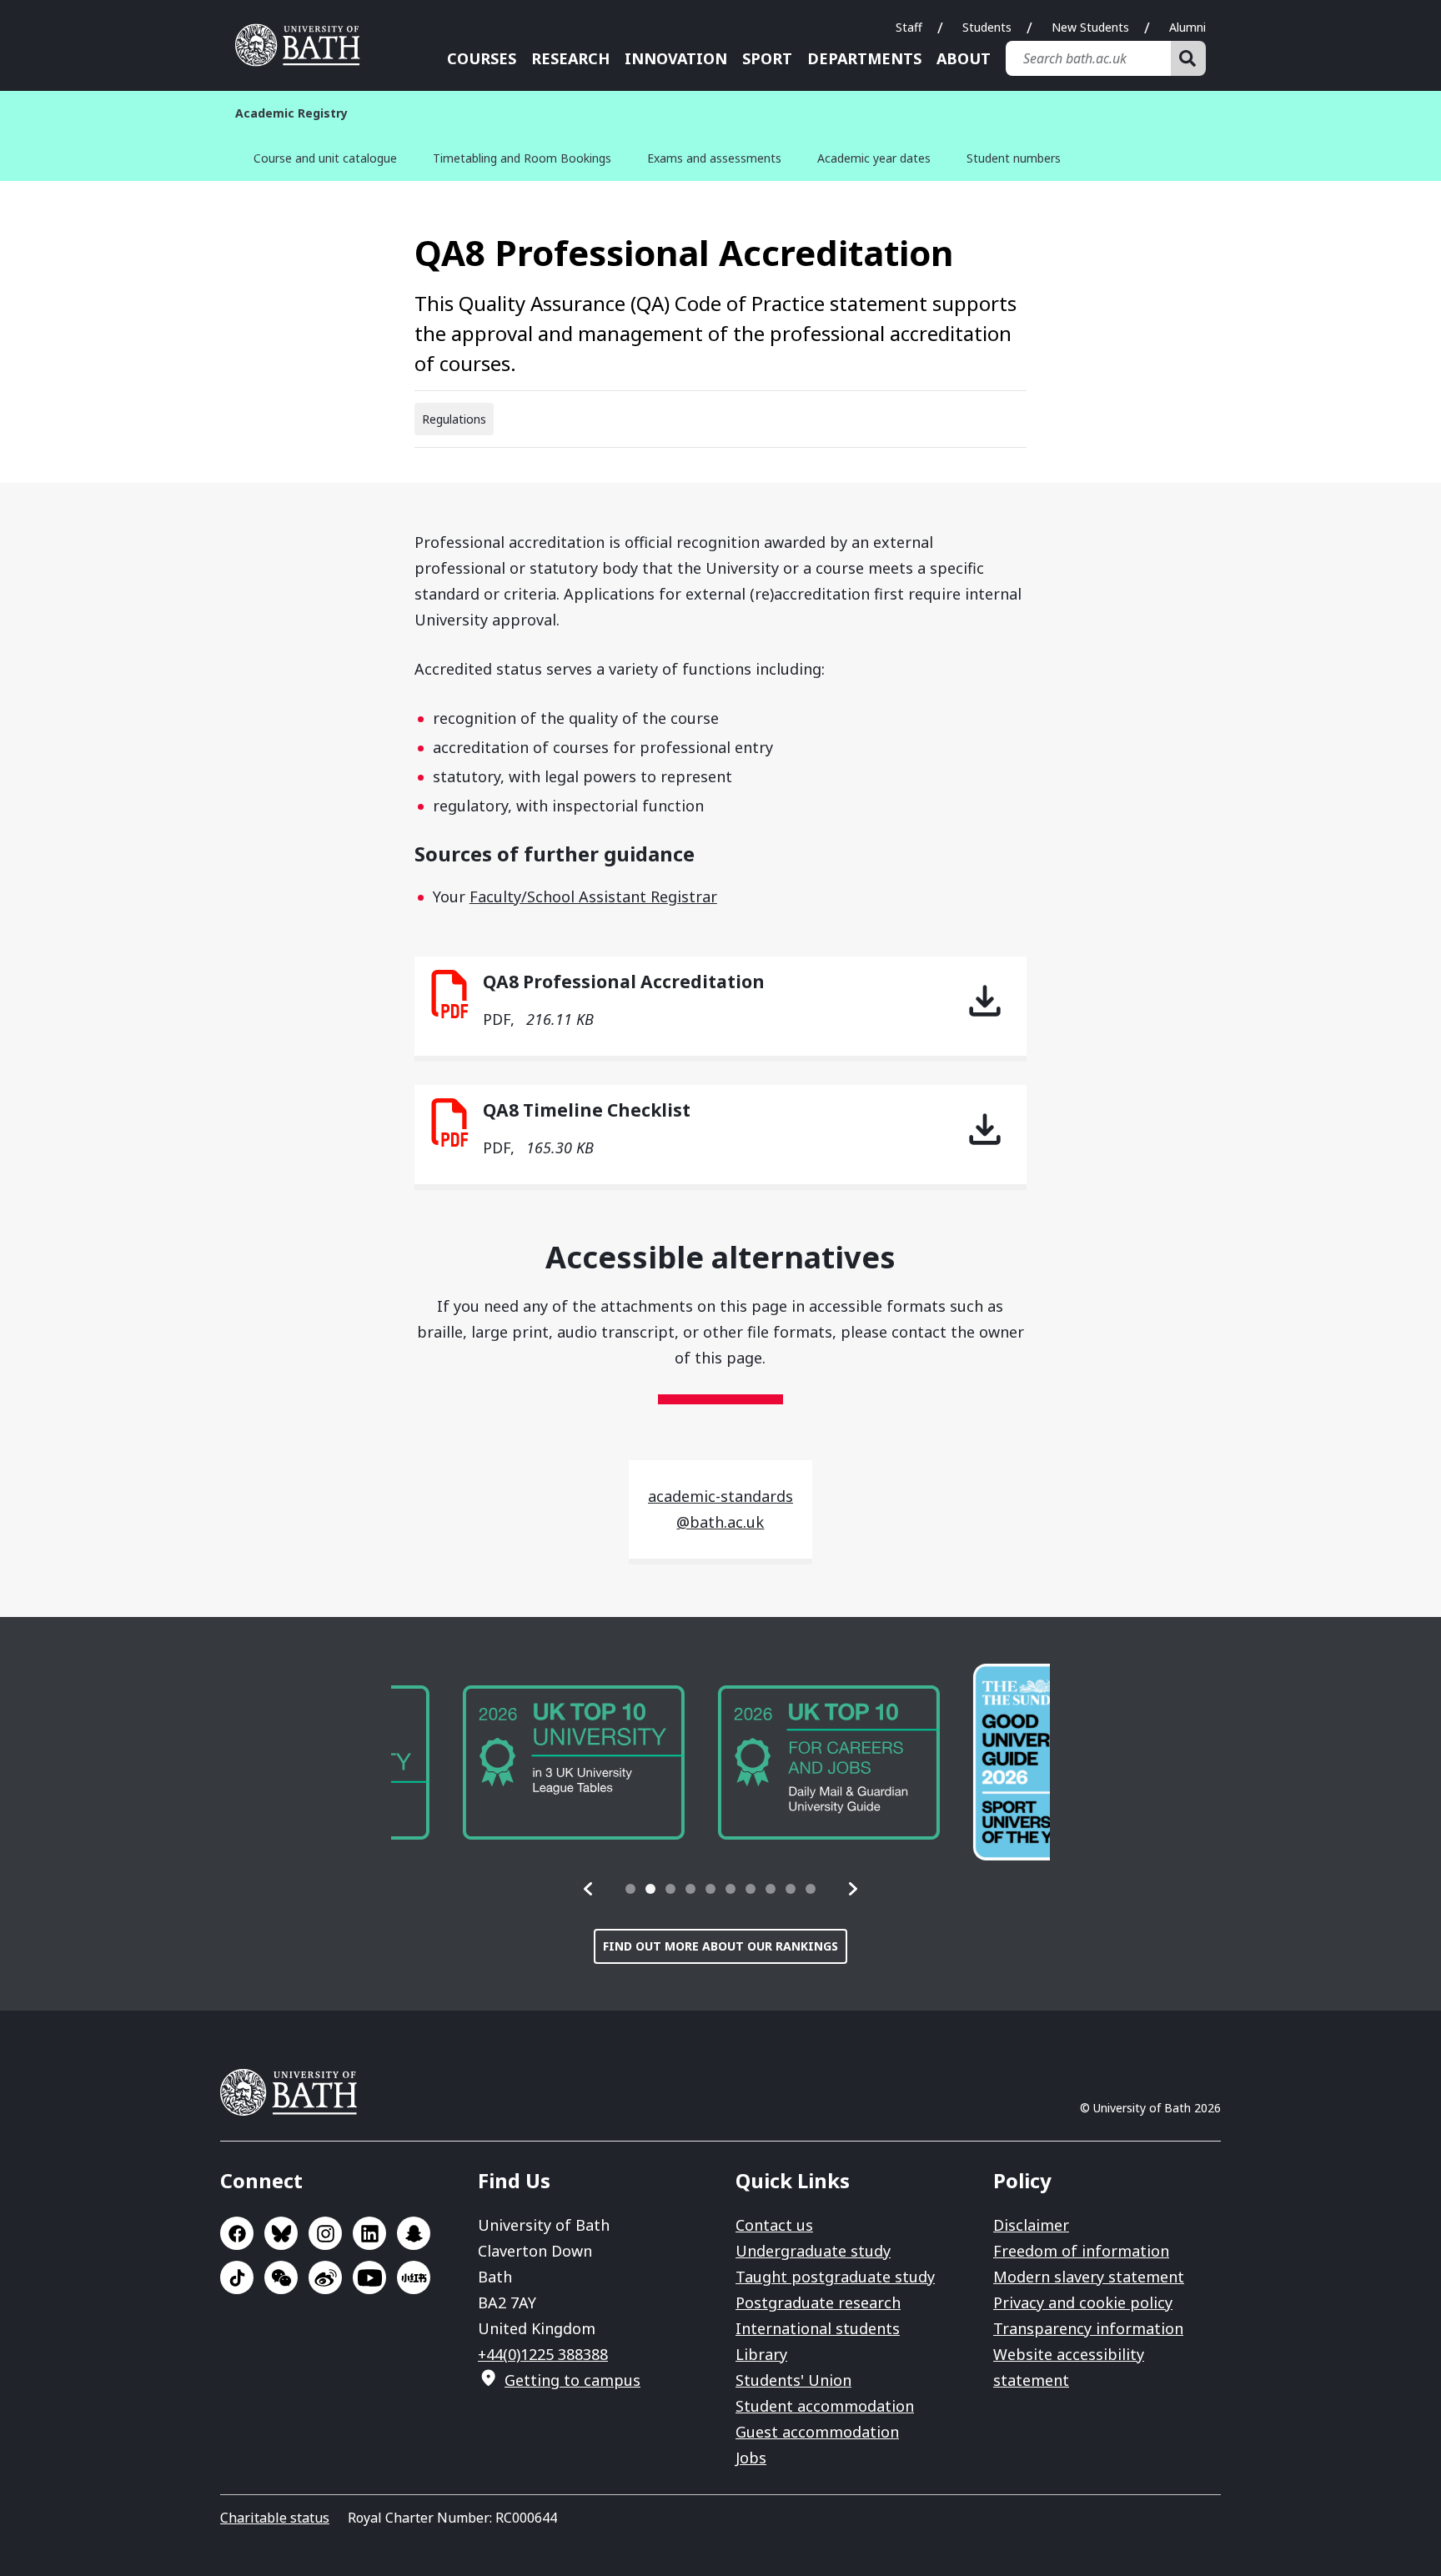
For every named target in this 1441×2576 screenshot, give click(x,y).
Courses (482, 58)
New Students (1090, 27)
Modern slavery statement (1089, 2277)
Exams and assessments (714, 158)
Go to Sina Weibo (325, 2277)
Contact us (774, 2225)
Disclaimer (1031, 2225)
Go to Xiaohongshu (414, 2277)
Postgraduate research (818, 2302)
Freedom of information (1081, 2251)
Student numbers (1014, 158)
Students (987, 27)
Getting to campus (572, 2380)
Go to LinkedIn (369, 2233)
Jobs (751, 2458)
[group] (502, 1763)
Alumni (1187, 27)
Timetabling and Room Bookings (522, 158)
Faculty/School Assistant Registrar (593, 896)
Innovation (676, 58)
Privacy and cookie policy (1083, 2302)
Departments (864, 58)
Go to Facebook (237, 2233)
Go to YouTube (369, 2277)
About (964, 58)
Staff (909, 27)
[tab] (630, 1889)
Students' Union (793, 2380)
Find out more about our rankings (720, 1946)
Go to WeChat (281, 2277)
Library (761, 2354)
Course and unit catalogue (325, 158)
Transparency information (1088, 2328)
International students (818, 2328)
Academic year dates (874, 158)
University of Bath (304, 45)
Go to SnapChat (414, 2233)
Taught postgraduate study (835, 2277)
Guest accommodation (817, 2432)
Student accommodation (825, 2406)
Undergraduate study (813, 2251)
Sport (767, 58)
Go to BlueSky (281, 2233)
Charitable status (275, 2518)
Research (570, 58)
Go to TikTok (237, 2277)
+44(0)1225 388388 (543, 2354)
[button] (589, 1889)
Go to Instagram (325, 2233)
